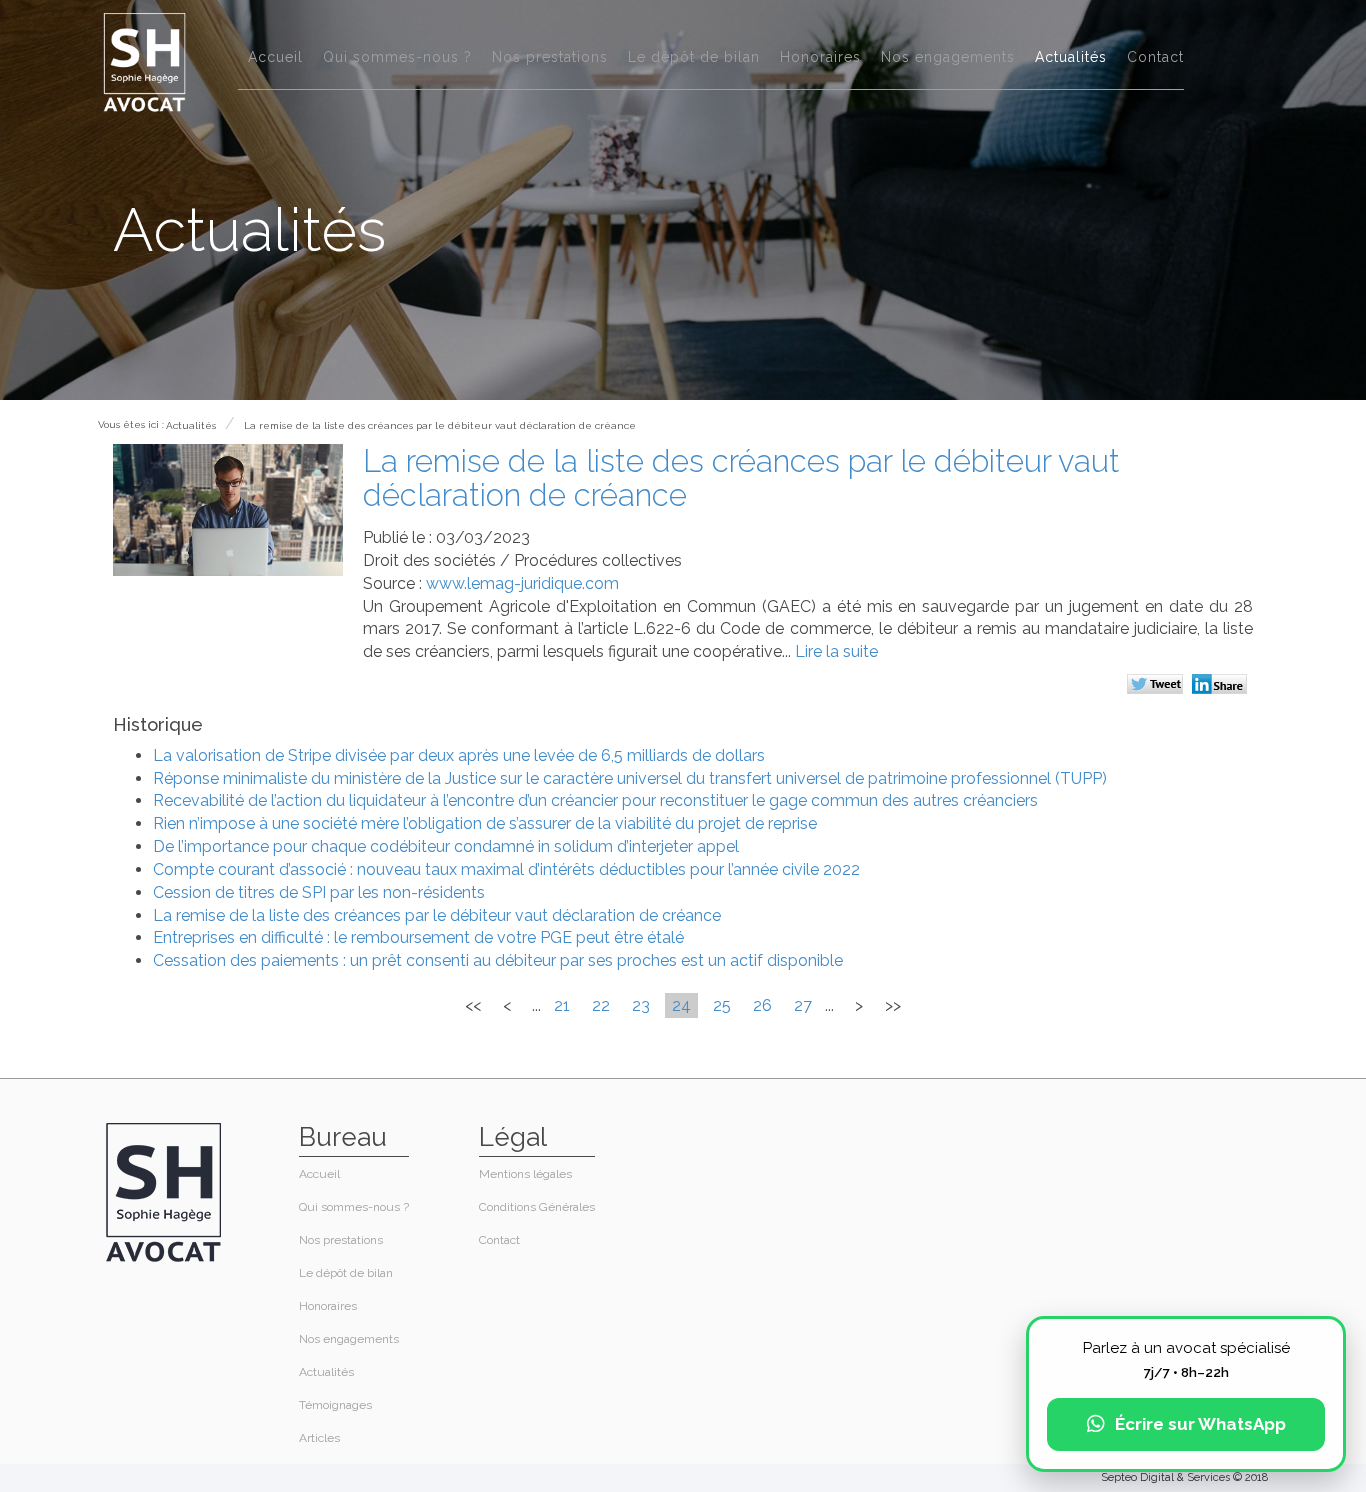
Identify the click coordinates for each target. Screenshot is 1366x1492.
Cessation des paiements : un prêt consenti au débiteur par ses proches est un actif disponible (498, 960)
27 (803, 1005)
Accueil (275, 57)
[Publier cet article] (1157, 686)
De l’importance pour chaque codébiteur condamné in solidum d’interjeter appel (446, 846)
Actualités (1071, 57)
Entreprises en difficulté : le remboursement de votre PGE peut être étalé (418, 937)
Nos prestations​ (550, 57)
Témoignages (335, 1405)
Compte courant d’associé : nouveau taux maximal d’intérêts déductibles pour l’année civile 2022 (506, 869)
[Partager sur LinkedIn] (1222, 686)
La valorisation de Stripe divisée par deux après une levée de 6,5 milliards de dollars (459, 755)
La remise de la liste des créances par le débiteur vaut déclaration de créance (440, 425)
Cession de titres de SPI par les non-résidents (319, 892)
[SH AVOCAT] (144, 61)
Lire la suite (836, 651)
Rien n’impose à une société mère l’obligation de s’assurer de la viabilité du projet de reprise (485, 823)
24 (681, 1005)
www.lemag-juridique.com (522, 583)
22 (601, 1005)
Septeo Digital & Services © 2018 (1184, 1477)
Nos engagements (948, 57)
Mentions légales (525, 1174)
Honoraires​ (820, 57)
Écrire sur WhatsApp (1200, 1424)
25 (722, 1005)
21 (562, 1005)
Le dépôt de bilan (694, 57)
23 (641, 1005)
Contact (1155, 57)
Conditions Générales (537, 1207)
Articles (319, 1438)
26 (762, 1005)
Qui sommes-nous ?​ (397, 57)
